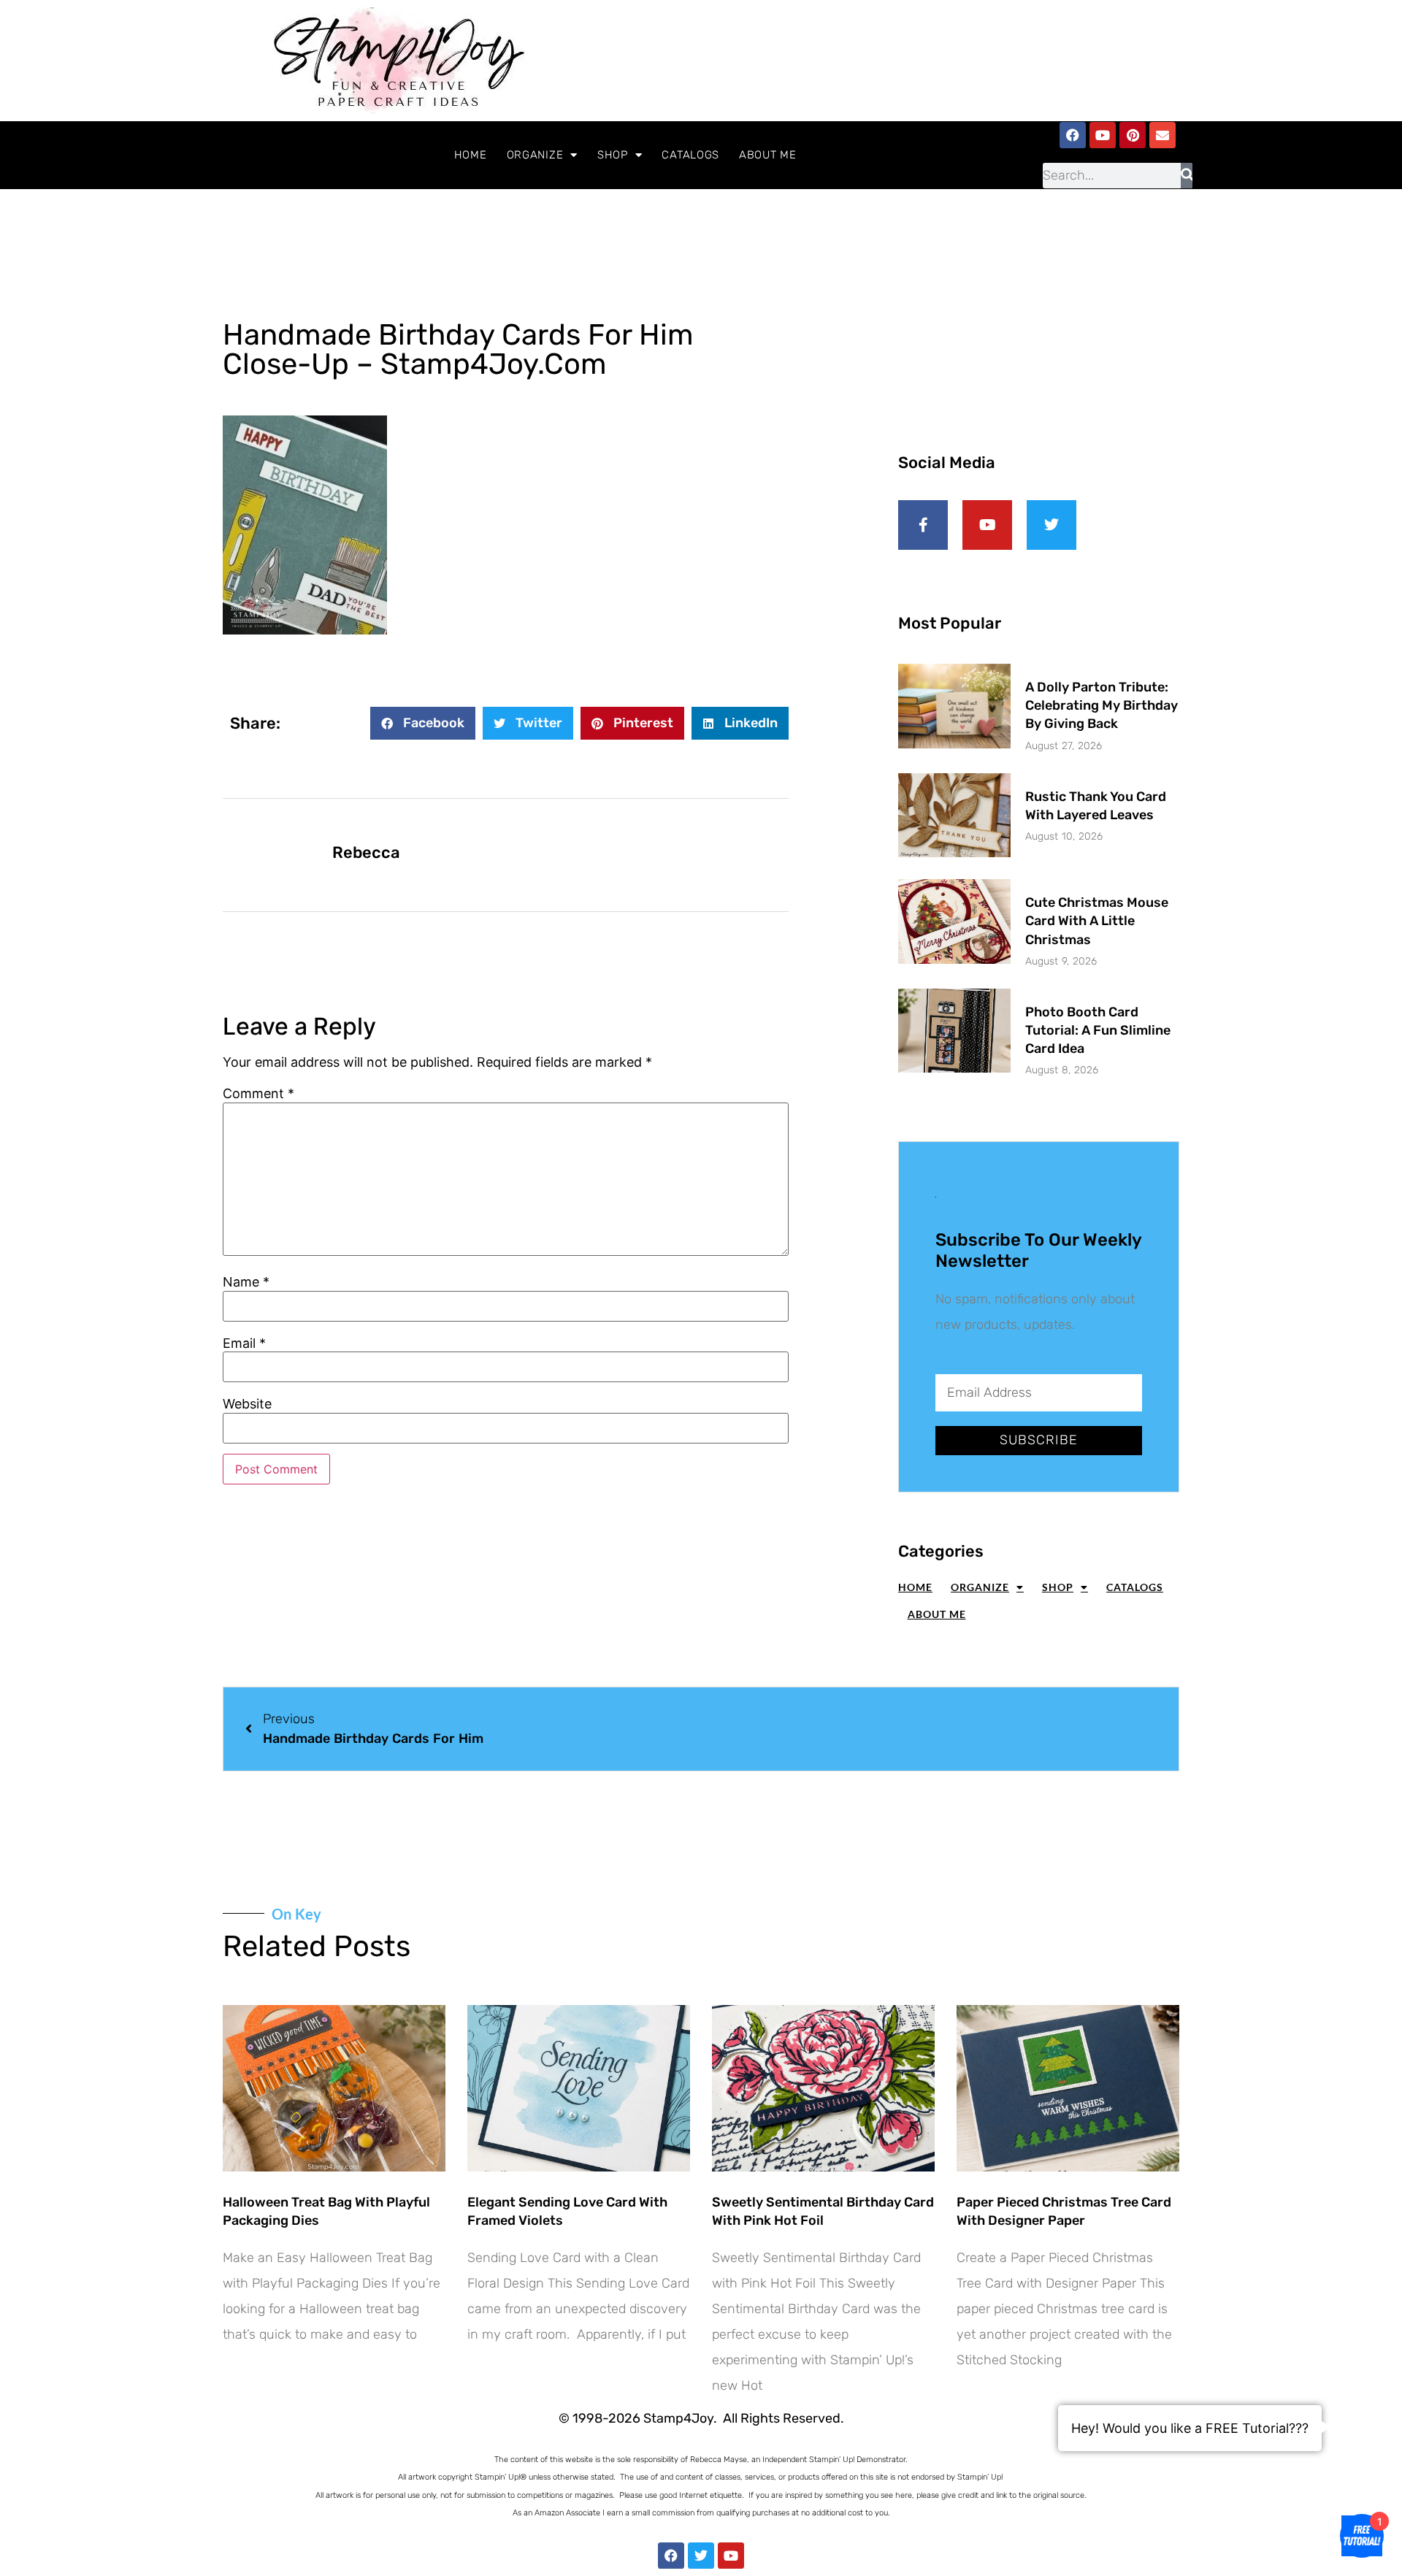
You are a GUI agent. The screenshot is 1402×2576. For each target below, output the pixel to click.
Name (246, 1282)
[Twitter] (701, 2556)
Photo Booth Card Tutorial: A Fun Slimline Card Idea (1098, 1030)
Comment (258, 1094)
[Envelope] (1162, 135)
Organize (535, 155)
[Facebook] (1073, 135)
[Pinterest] (1133, 135)
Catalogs (690, 155)
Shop (613, 155)
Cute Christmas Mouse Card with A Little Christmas (1097, 921)
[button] (423, 723)
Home (471, 155)
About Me (768, 155)
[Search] (1187, 176)
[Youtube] (1103, 135)
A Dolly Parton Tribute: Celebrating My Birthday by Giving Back (1102, 705)
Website (247, 1404)
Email (244, 1343)
